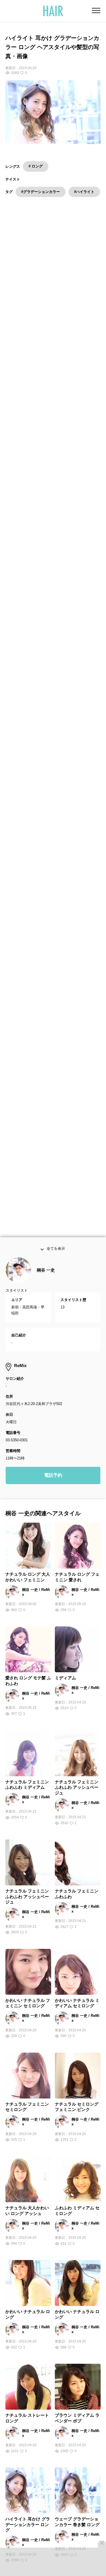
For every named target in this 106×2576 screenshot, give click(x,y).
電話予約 (53, 1477)
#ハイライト (84, 192)
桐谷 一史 (46, 1272)
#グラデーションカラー (41, 192)
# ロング (36, 166)
